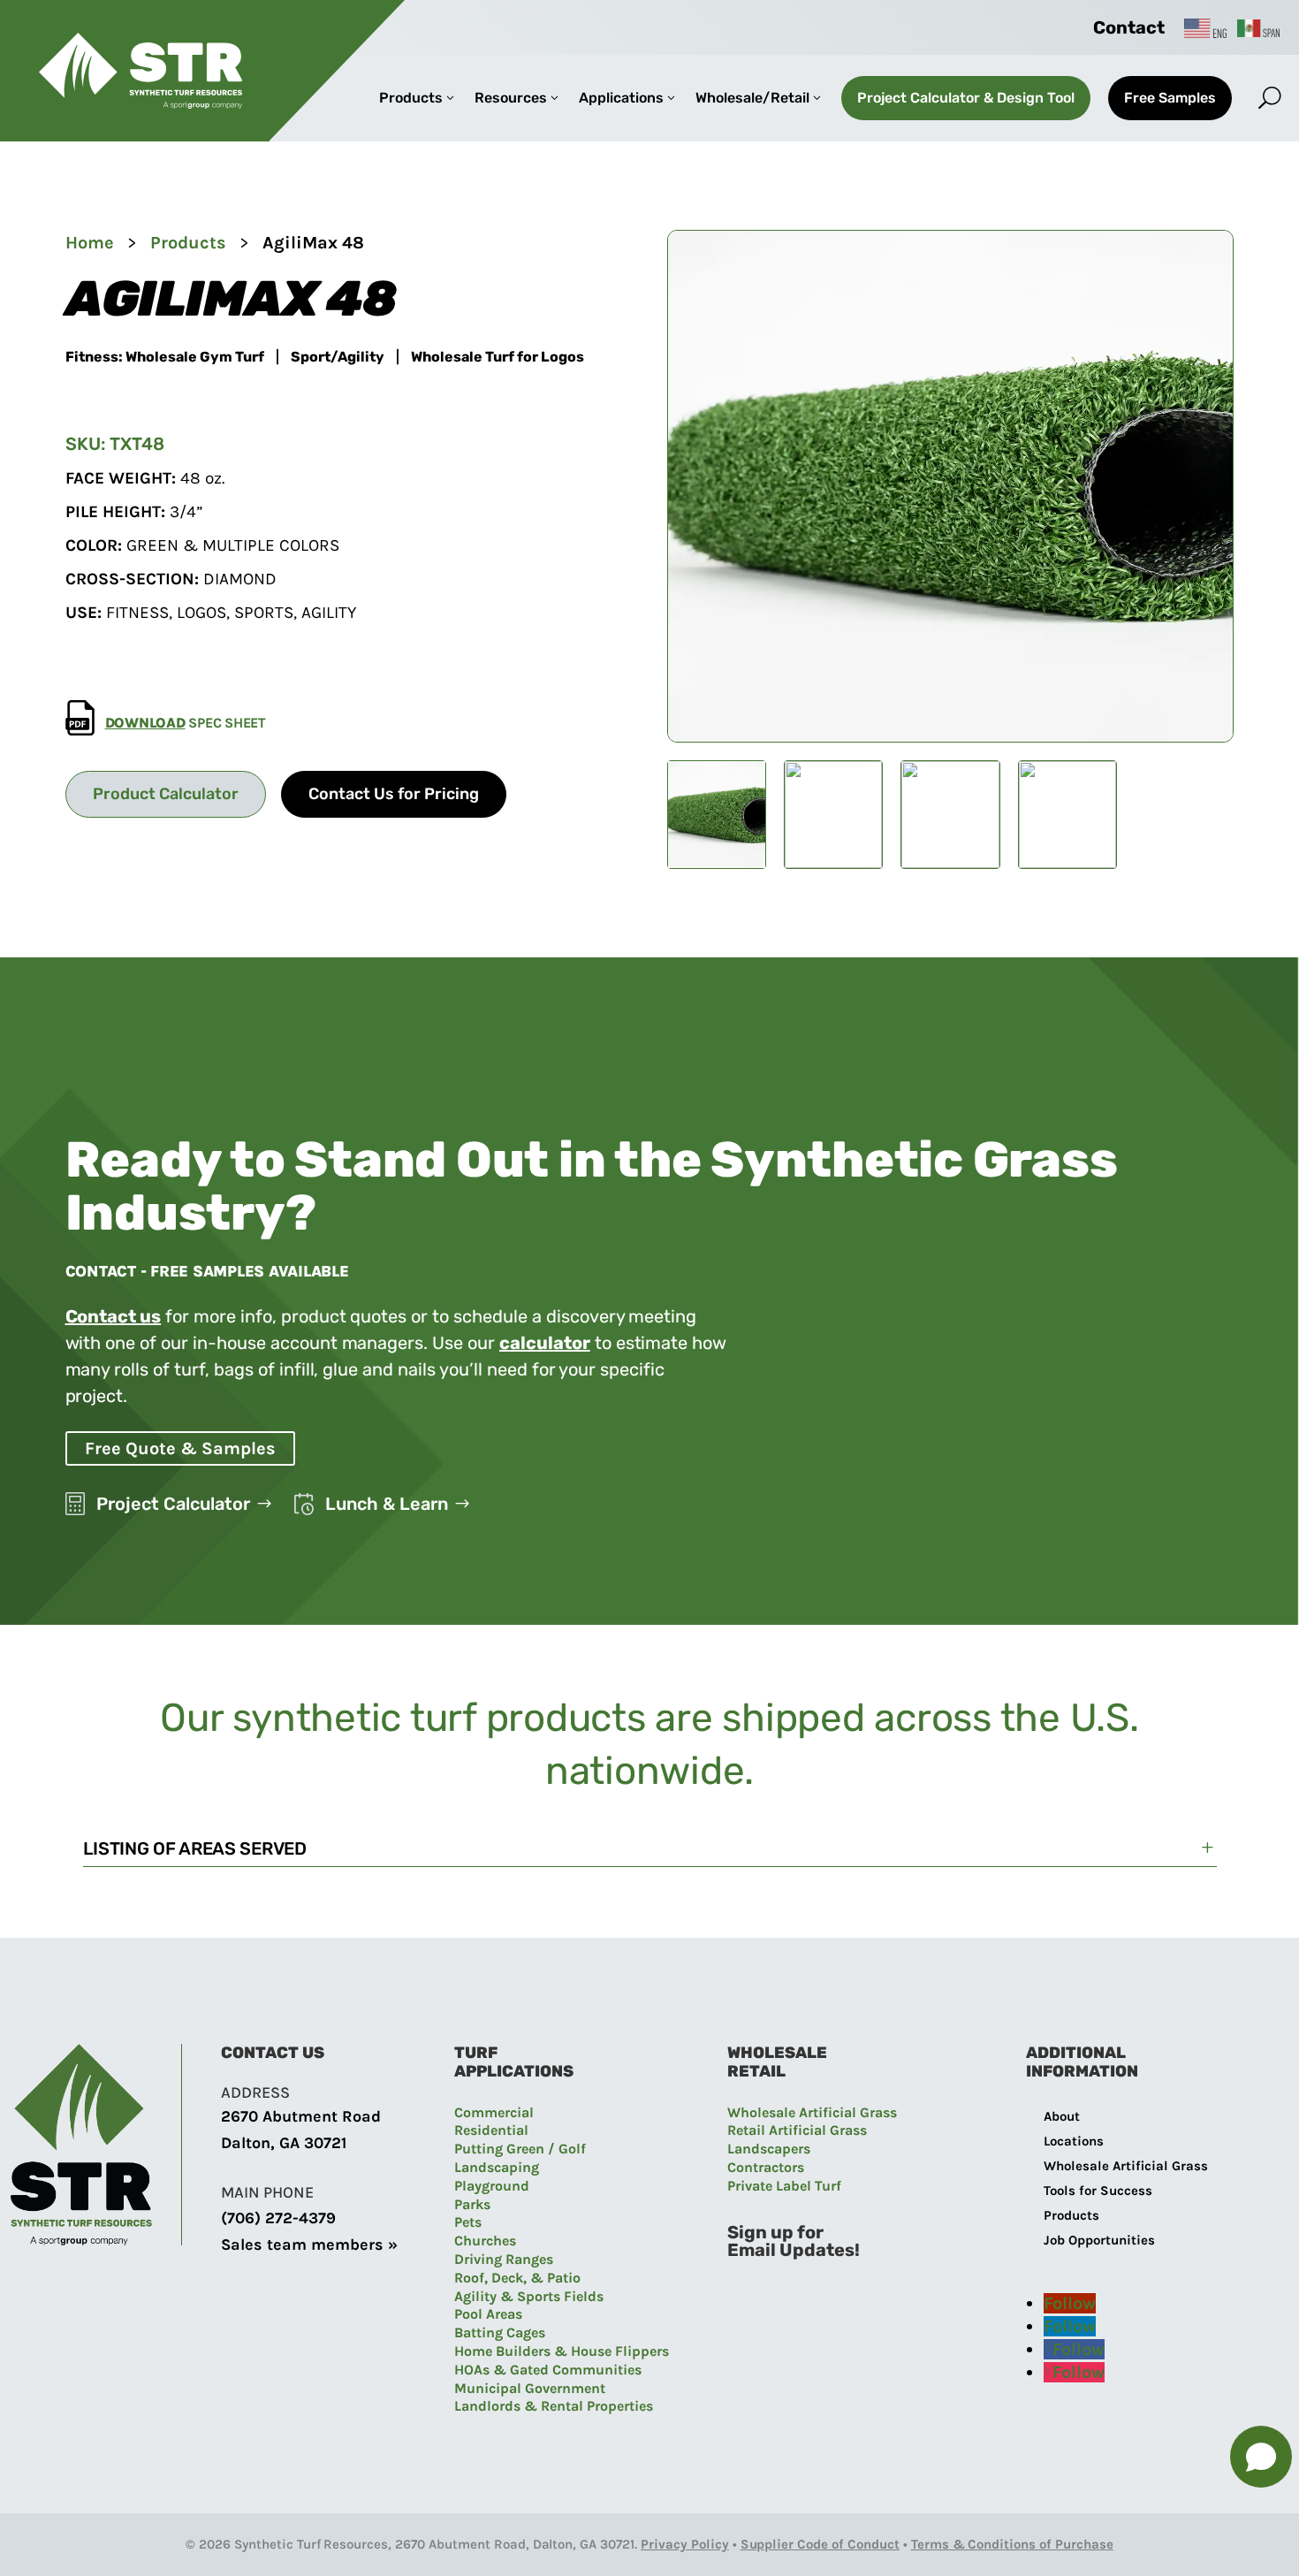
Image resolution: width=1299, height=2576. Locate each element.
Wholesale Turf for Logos (498, 357)
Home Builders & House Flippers (562, 2351)
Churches (485, 2241)
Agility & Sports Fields (529, 2296)
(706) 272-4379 (278, 2218)
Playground (492, 2186)
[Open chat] (1261, 2457)
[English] (1206, 27)
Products (188, 243)
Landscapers (769, 2149)
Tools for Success (1098, 2191)
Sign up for (775, 2232)
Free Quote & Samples (180, 1448)
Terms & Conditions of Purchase (1012, 2544)
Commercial (494, 2112)
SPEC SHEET (186, 723)
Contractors (766, 2167)
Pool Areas (488, 2314)
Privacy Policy (685, 2544)
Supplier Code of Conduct (820, 2544)
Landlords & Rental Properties (554, 2406)
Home (90, 243)
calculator (545, 1343)
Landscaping (497, 2167)
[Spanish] (1259, 27)
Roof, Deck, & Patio (517, 2278)
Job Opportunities (1099, 2240)
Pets (468, 2222)
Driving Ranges (504, 2259)
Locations (1074, 2141)
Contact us (114, 1316)
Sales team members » (309, 2244)
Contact (1129, 27)
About (1062, 2116)
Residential (491, 2130)
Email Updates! (794, 2250)
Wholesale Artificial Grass (812, 2112)
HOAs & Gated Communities (548, 2370)
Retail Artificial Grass (797, 2130)
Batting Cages (500, 2332)
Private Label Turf (784, 2186)
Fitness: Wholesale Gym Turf (165, 357)
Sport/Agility (338, 357)
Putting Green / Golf (520, 2149)
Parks (472, 2204)
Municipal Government (530, 2388)
